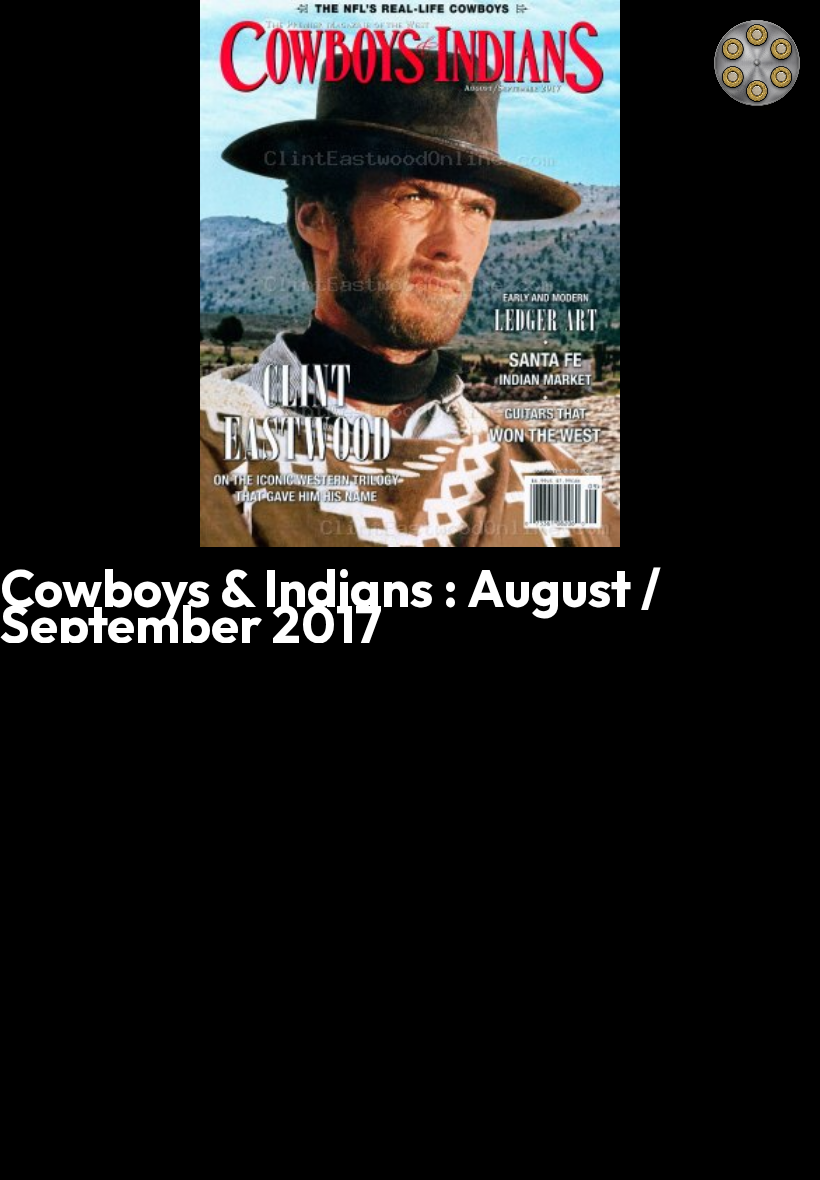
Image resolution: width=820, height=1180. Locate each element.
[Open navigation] (757, 63)
